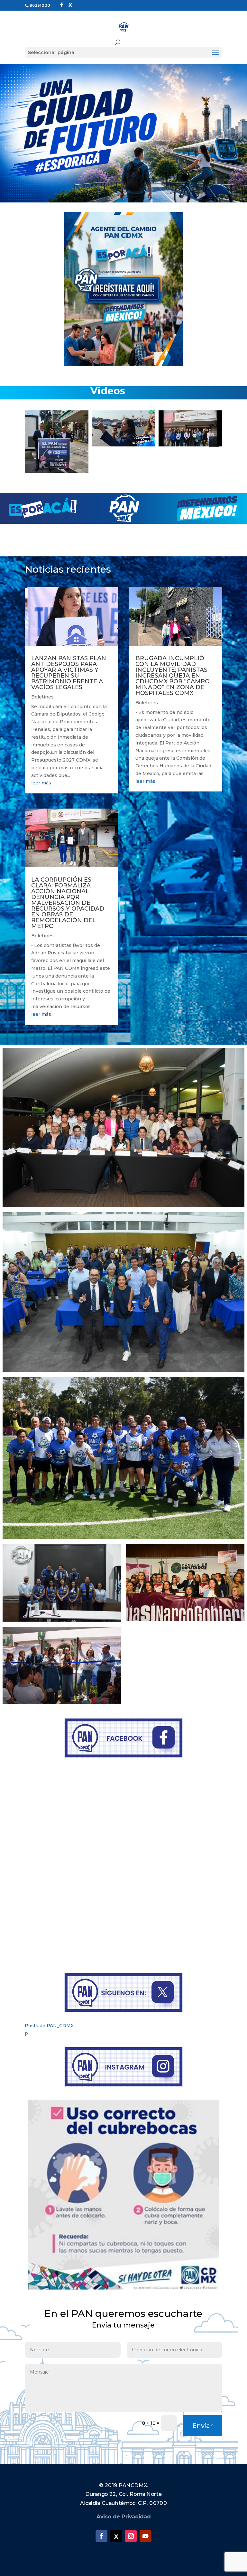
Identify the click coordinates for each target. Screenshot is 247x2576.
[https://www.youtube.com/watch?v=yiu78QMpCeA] (123, 441)
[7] (127, 467)
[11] (154, 467)
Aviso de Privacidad (124, 2517)
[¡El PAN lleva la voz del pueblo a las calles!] (190, 428)
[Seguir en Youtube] (145, 2536)
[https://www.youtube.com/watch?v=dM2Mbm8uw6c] (57, 428)
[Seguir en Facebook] (101, 2536)
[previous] (33, 442)
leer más (41, 783)
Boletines (42, 697)
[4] (106, 467)
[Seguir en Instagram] (131, 2536)
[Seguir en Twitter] (116, 2536)
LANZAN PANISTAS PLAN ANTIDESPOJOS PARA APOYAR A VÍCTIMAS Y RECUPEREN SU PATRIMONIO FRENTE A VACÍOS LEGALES (69, 673)
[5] (113, 467)
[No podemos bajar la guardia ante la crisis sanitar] (123, 2195)
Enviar (202, 2426)
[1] (86, 467)
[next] (214, 442)
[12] (160, 467)
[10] (147, 467)
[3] (100, 467)
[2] (93, 467)
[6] (120, 467)
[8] (133, 467)
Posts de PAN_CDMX (49, 2026)
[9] (140, 467)
